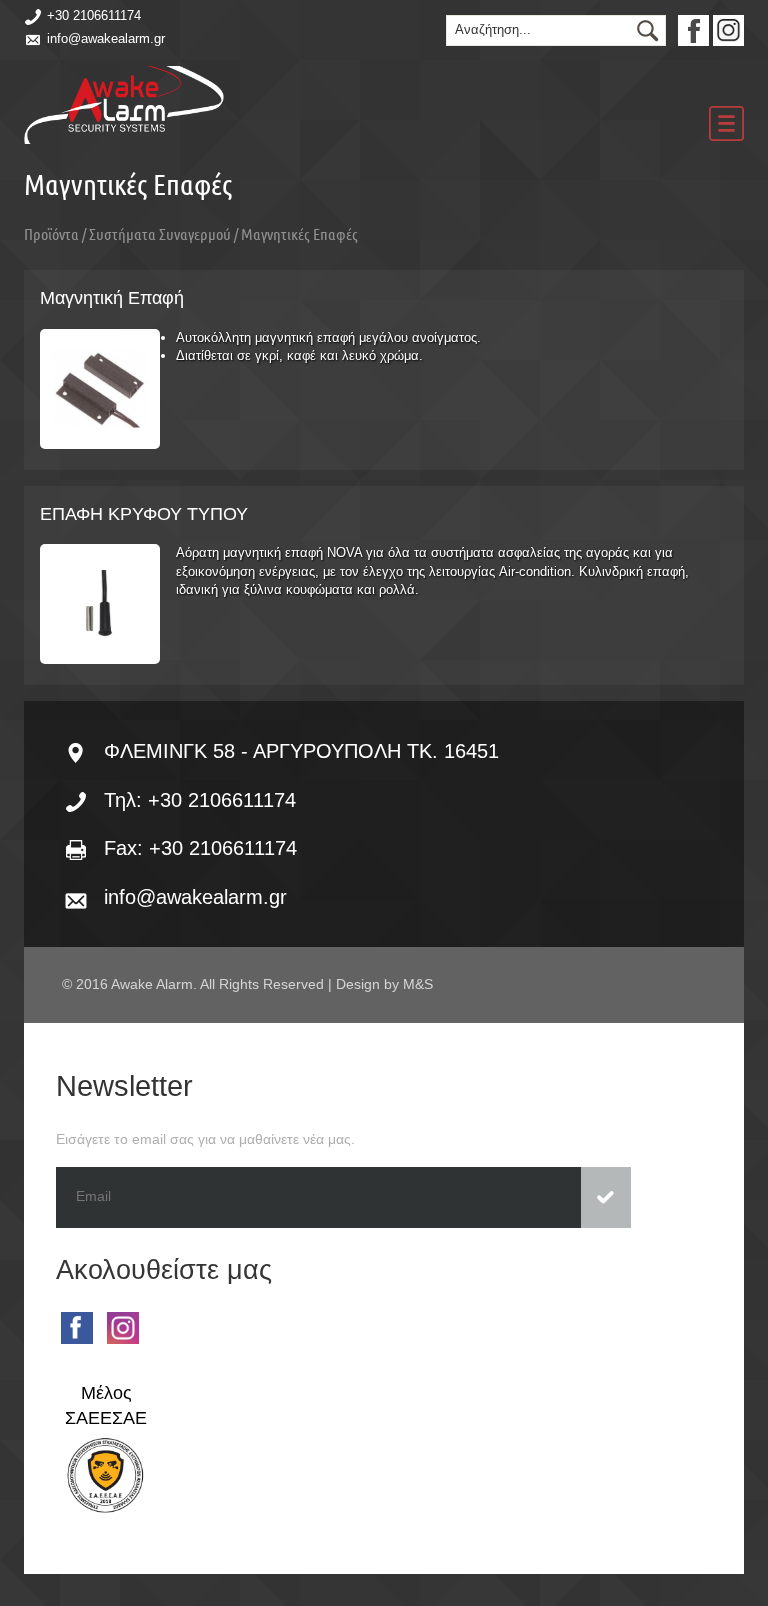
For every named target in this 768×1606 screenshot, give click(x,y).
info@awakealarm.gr (106, 38)
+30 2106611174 (94, 15)
